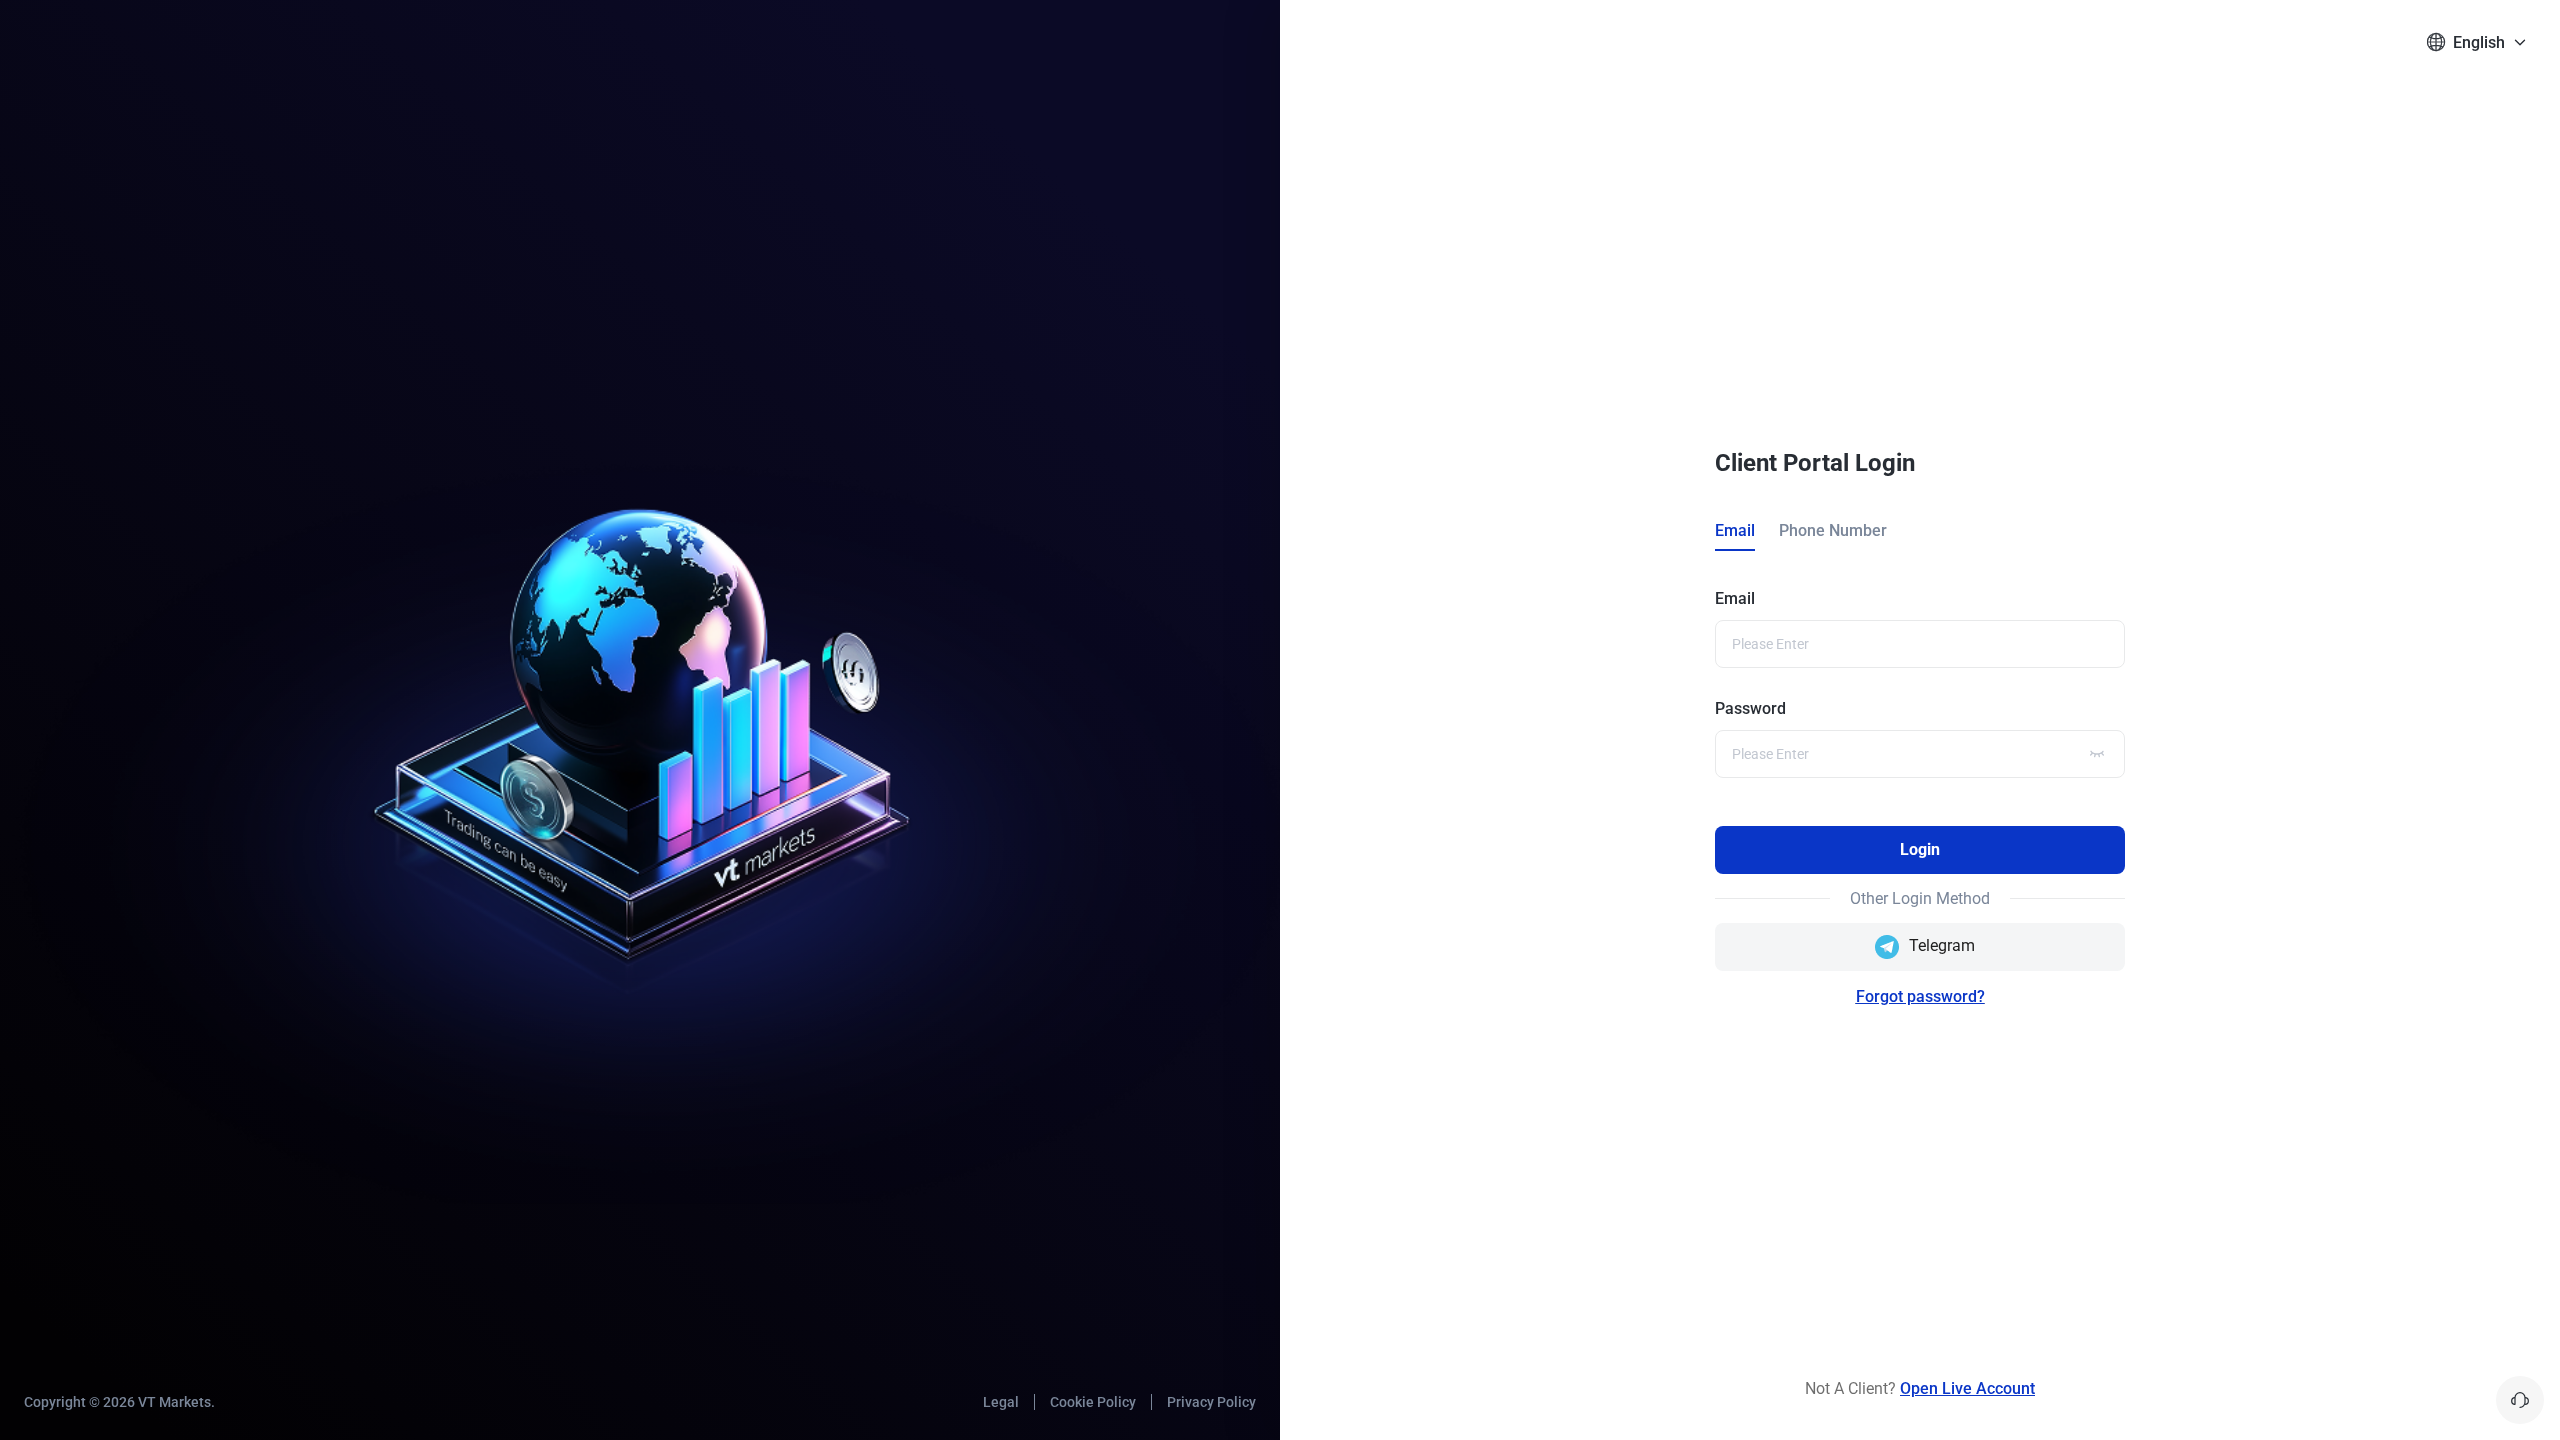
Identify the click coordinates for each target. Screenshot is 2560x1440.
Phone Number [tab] (1833, 530)
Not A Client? (1920, 1388)
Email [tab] (1735, 530)
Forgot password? (1920, 996)
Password (1750, 709)
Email (1735, 599)
